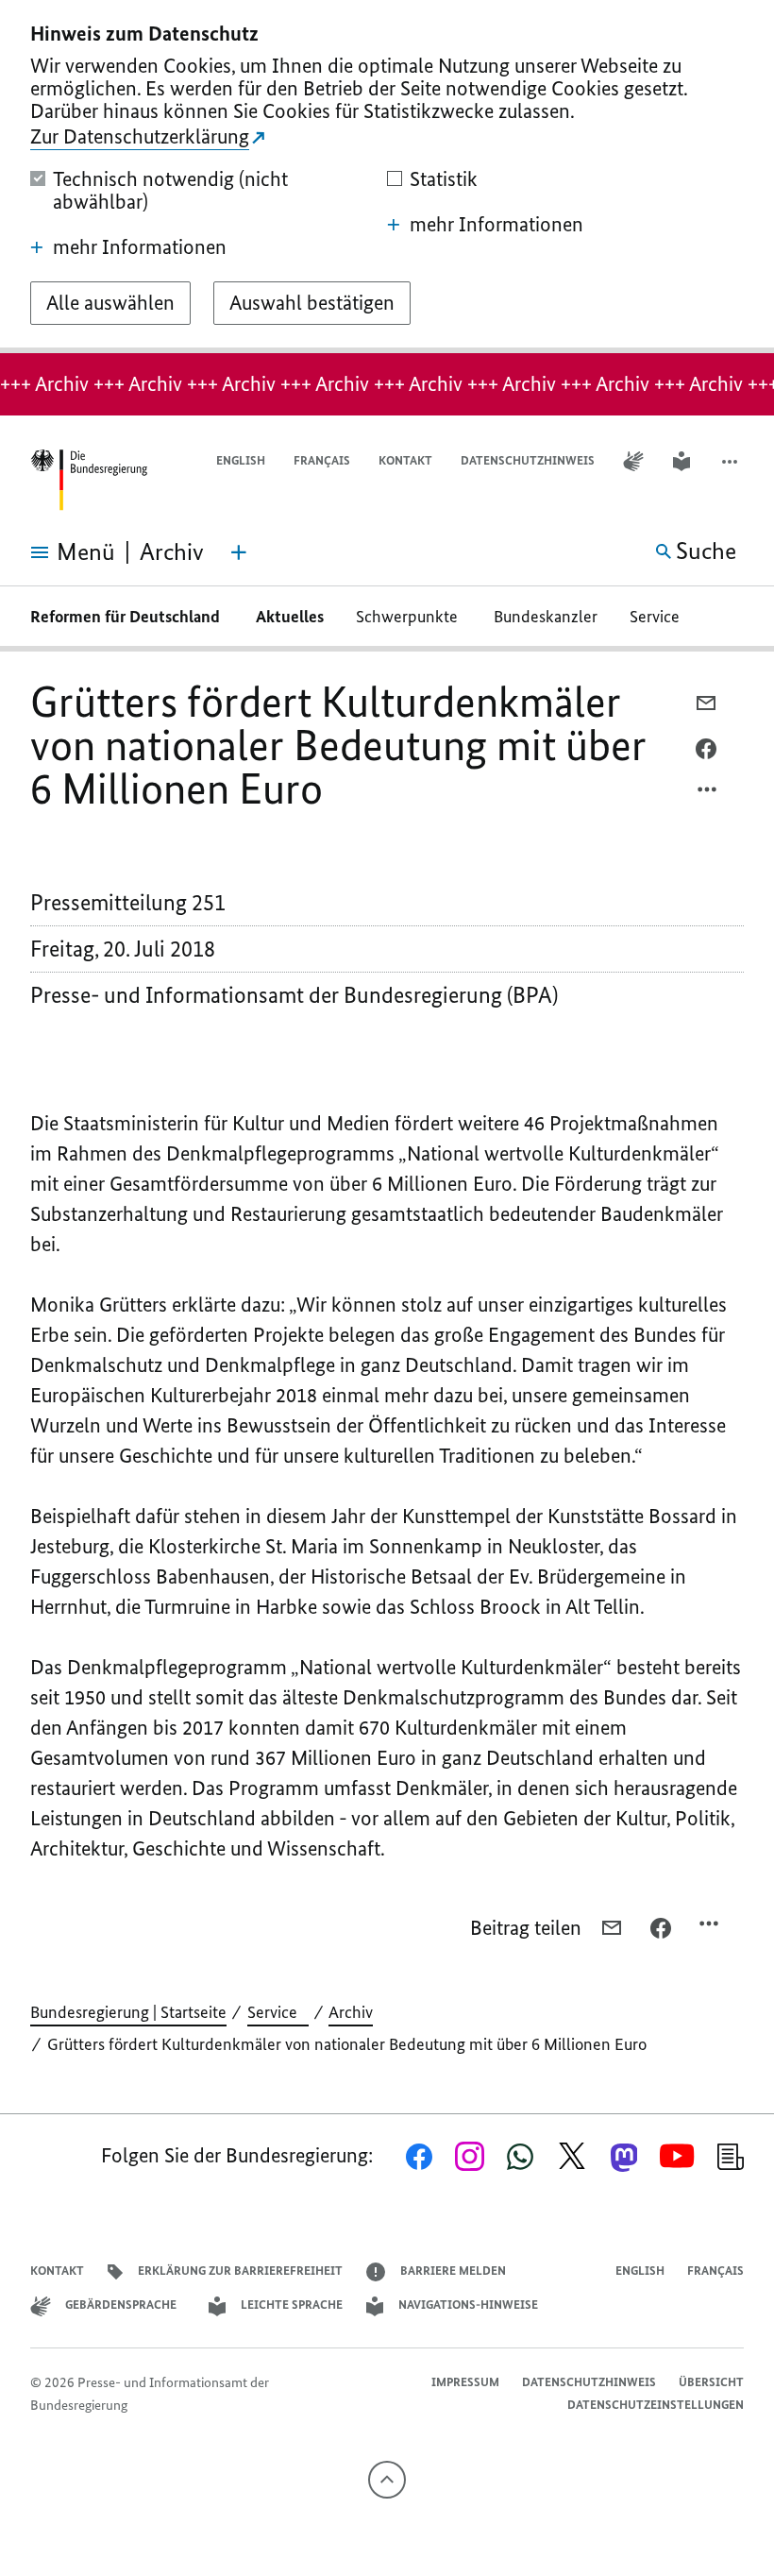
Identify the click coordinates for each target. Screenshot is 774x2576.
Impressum (465, 2382)
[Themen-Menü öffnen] (239, 552)
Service (660, 617)
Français (322, 460)
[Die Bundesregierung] (89, 480)
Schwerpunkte (409, 617)
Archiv (351, 2012)
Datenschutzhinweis (528, 460)
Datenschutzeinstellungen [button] (656, 2405)
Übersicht (711, 2382)
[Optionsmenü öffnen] (708, 794)
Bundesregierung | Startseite (128, 2012)
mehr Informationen (140, 247)
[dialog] (387, 177)
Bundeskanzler (546, 617)
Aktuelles (290, 617)
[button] (732, 461)
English (241, 460)
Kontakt (405, 460)
